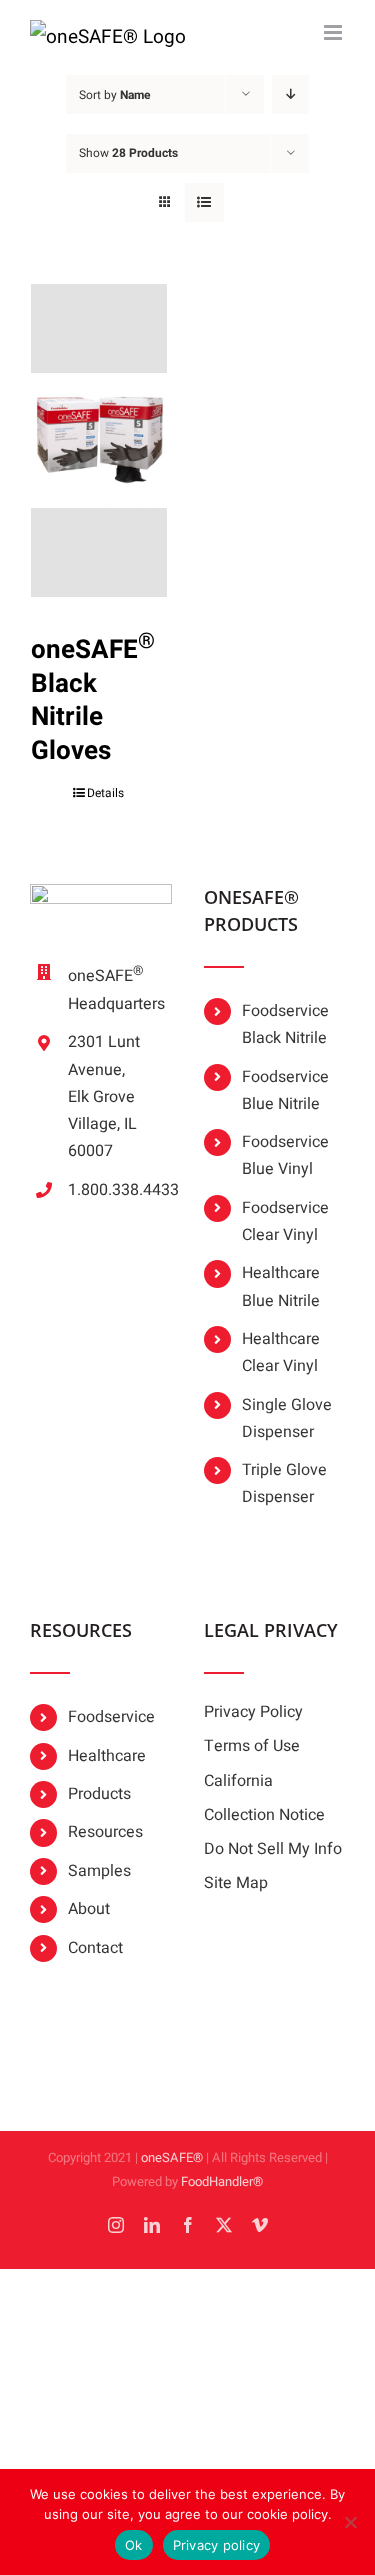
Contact (95, 1948)
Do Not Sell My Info (273, 1849)
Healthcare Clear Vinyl (281, 1352)
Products (99, 1794)
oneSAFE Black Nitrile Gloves (93, 700)
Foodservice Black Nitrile (285, 1024)
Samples (99, 1871)
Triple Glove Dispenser (284, 1483)
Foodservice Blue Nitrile (285, 1090)
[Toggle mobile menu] (334, 32)
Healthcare (107, 1756)
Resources (105, 1832)
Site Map (236, 1883)
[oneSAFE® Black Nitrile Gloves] (99, 440)
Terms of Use (252, 1746)
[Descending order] (290, 94)
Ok (134, 2545)
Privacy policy (217, 2545)
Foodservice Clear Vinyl (285, 1221)
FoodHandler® (222, 2181)
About (89, 1909)
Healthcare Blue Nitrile (281, 1286)
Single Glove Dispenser (287, 1418)
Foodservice (111, 1717)
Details (105, 793)
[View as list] (204, 202)
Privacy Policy (253, 1712)
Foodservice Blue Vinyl (285, 1155)
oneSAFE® (172, 2157)
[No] (350, 2522)
